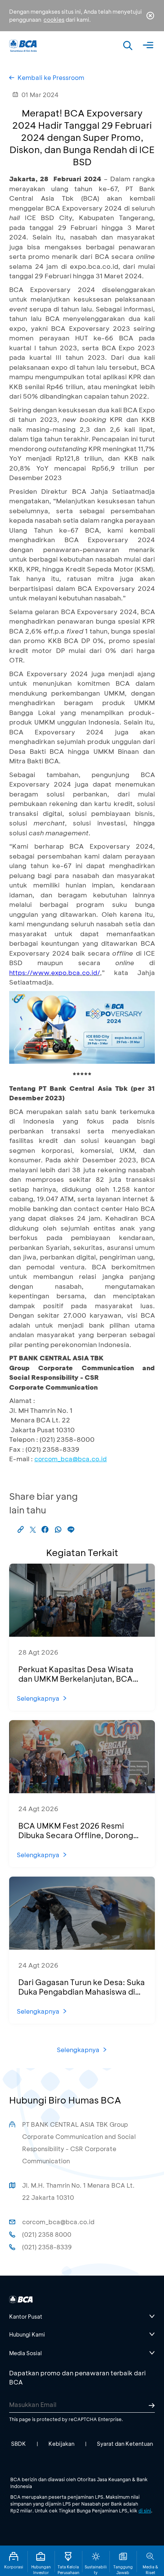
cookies (54, 20)
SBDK (18, 2444)
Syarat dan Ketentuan (125, 2444)
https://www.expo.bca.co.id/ (55, 973)
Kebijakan (61, 2444)
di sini (145, 2511)
